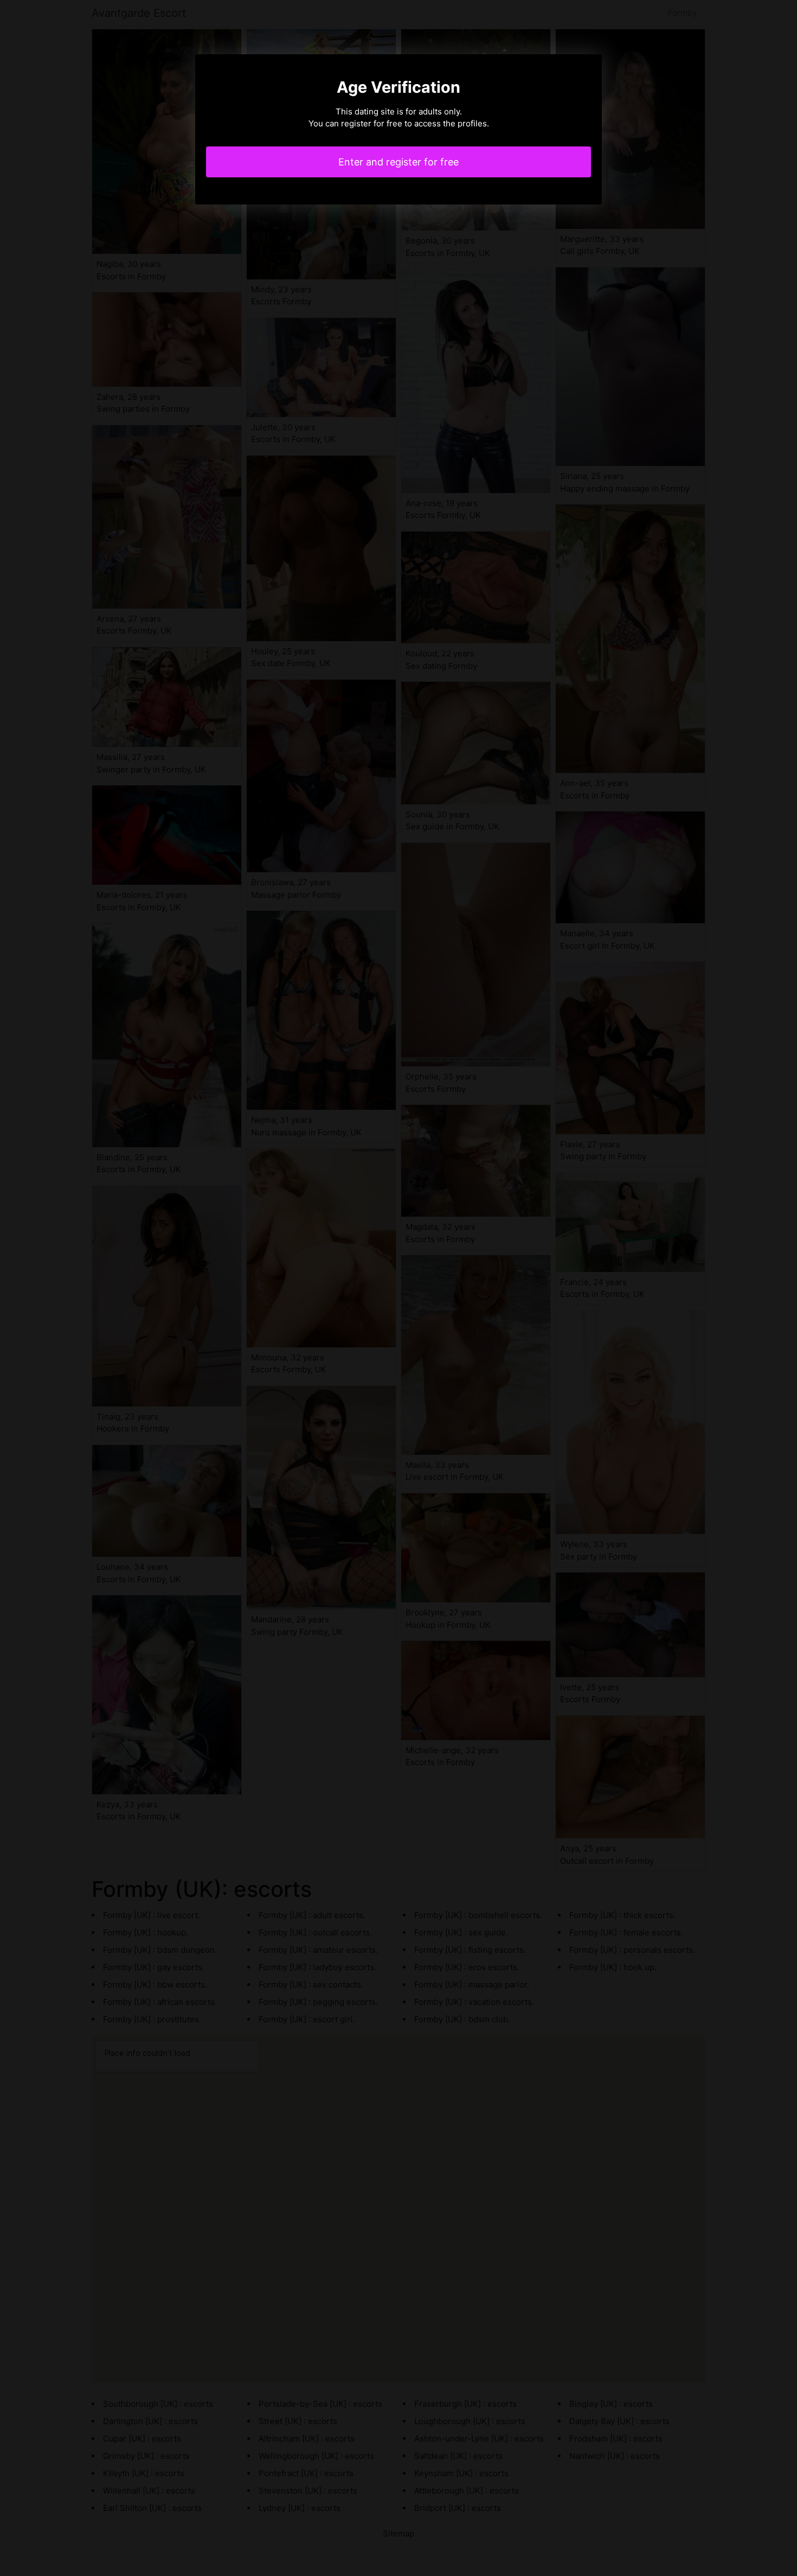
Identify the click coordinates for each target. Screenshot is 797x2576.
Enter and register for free (398, 162)
